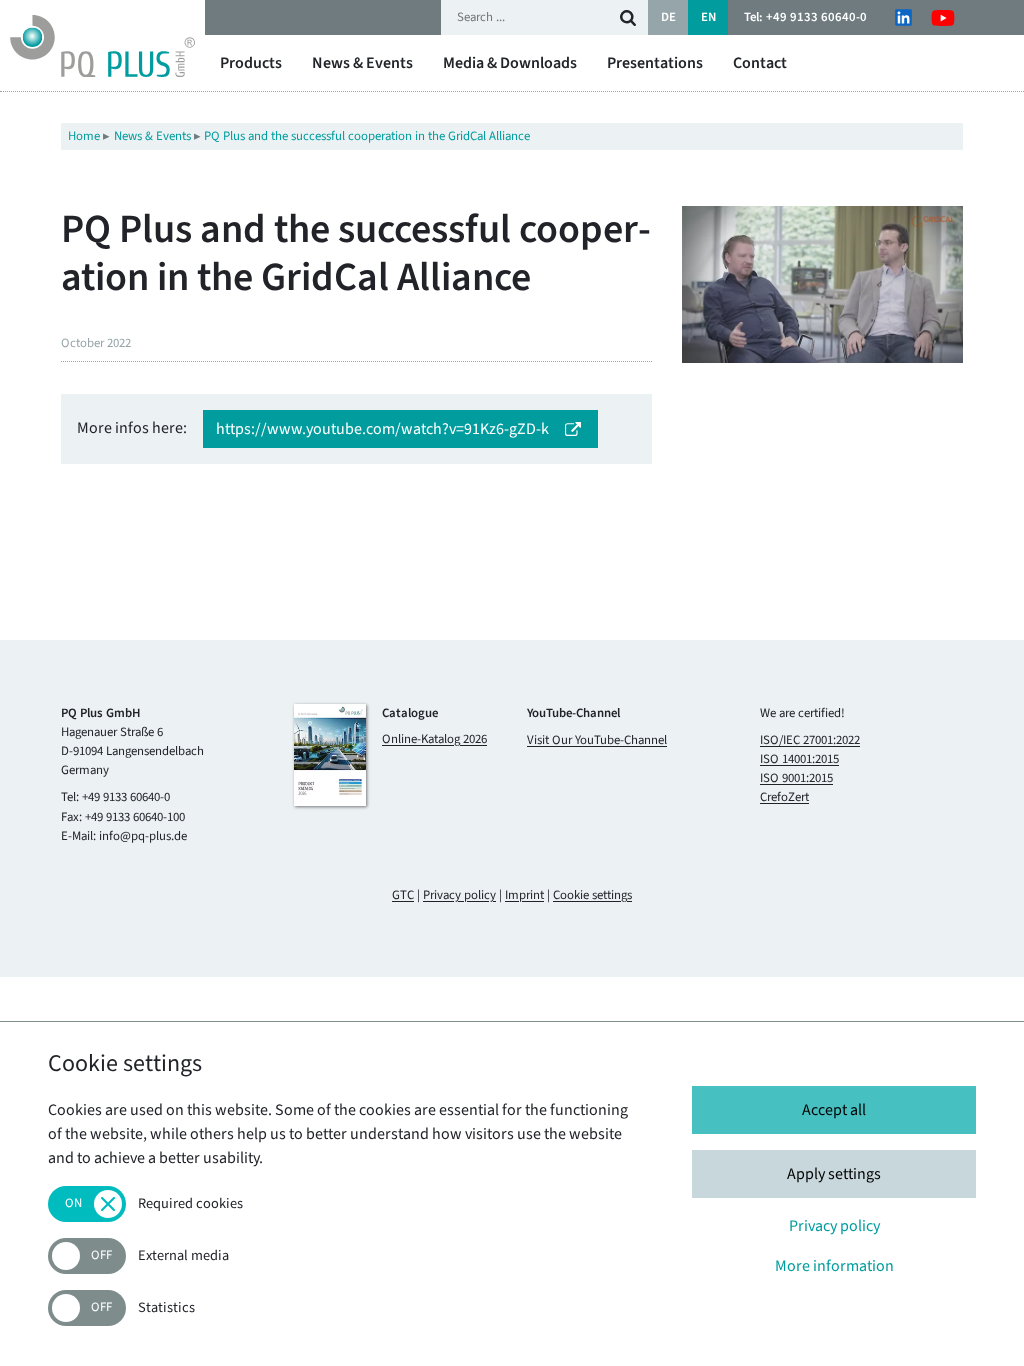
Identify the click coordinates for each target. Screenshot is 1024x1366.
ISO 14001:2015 (799, 759)
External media (183, 1256)
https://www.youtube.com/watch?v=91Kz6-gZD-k (382, 429)
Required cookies (190, 1204)
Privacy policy (459, 895)
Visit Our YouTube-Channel (597, 740)
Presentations (655, 63)
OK (628, 17)
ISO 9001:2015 (796, 778)
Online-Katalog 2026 (434, 739)
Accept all (834, 1110)
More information (834, 1266)
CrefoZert (784, 797)
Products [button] (251, 63)
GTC (403, 895)
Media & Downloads (510, 63)
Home (84, 136)
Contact (760, 63)
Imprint (524, 895)
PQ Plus (102, 45)
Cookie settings (592, 895)
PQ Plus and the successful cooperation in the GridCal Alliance (367, 136)
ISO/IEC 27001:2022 (810, 740)
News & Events (362, 63)
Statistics (166, 1308)
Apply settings (834, 1174)
